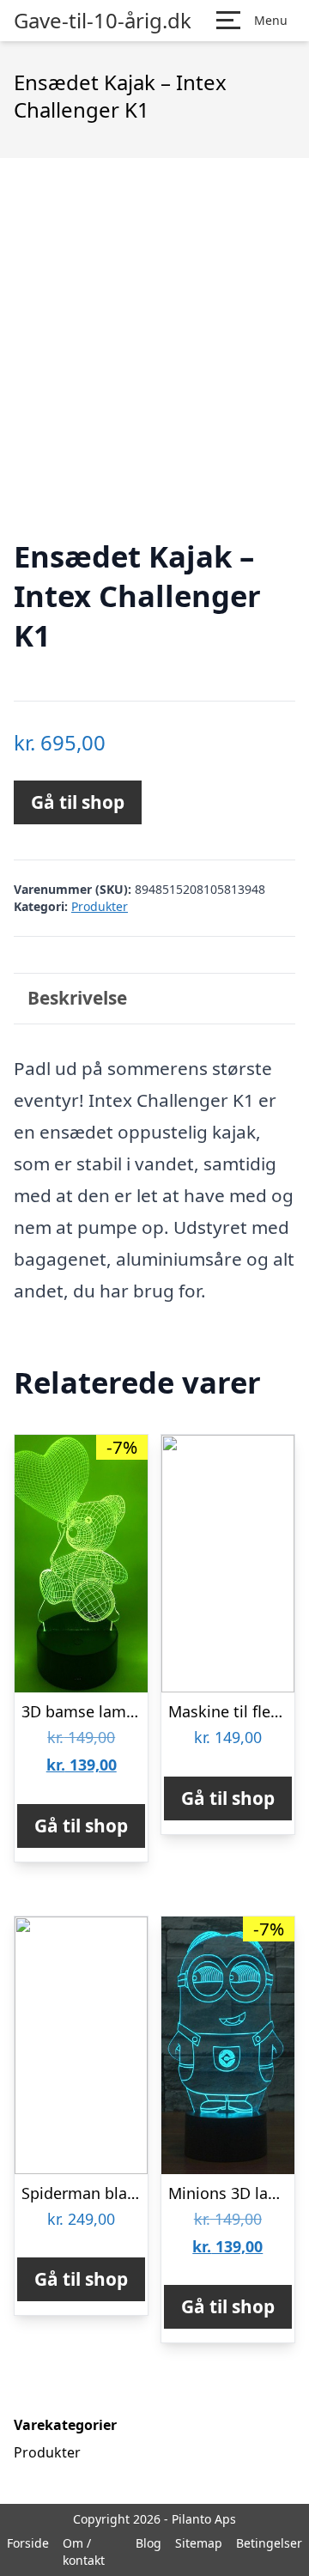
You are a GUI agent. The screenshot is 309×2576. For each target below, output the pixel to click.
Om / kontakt (84, 2552)
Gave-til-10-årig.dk (103, 21)
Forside (28, 2543)
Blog (148, 2543)
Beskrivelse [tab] (77, 998)
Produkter (100, 906)
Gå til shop (78, 802)
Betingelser (269, 2543)
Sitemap (199, 2543)
